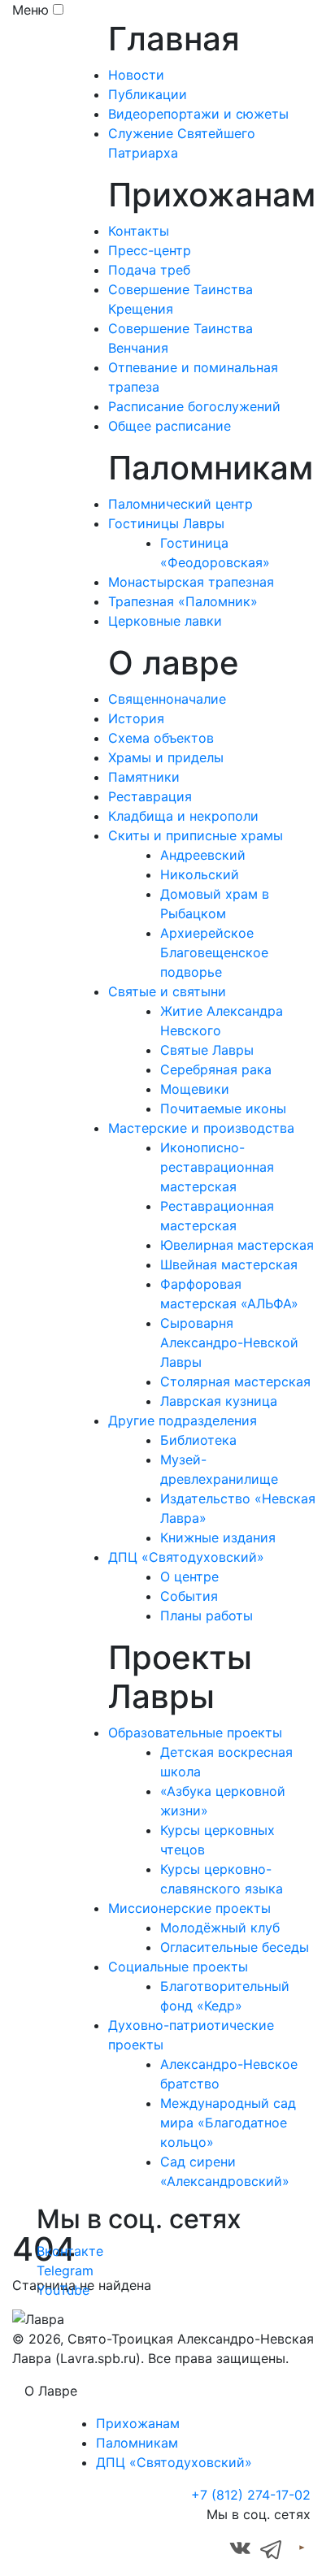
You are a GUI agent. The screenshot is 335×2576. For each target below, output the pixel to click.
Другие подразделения (183, 1420)
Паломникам (137, 2443)
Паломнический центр (181, 504)
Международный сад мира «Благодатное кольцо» (228, 2123)
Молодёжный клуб (220, 1928)
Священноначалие (167, 699)
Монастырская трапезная (191, 582)
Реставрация (150, 796)
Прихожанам (138, 2423)
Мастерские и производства (201, 1128)
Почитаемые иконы (223, 1108)
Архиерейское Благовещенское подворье (214, 952)
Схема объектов (161, 738)
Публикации (148, 94)
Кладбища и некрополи (183, 816)
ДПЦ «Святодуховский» (186, 1557)
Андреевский (203, 855)
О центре (189, 1576)
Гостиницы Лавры (166, 523)
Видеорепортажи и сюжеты (198, 114)
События (189, 1596)
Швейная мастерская (229, 1264)
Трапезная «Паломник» (183, 601)
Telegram (65, 2270)
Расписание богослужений (194, 406)
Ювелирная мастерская (237, 1245)
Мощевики (195, 1089)
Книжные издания (218, 1537)
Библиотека (198, 1440)
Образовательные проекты (195, 1733)
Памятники (144, 777)
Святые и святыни (167, 991)
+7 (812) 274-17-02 (251, 2495)
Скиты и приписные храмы (196, 835)
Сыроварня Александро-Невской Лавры (229, 1342)
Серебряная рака (216, 1069)
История (136, 718)
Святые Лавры (207, 1050)
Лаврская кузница (219, 1401)
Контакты (139, 231)
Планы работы (207, 1615)
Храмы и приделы (166, 757)
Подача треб (149, 270)
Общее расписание (170, 426)
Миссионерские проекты (189, 1908)
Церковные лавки (165, 621)
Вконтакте (70, 2251)
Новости (136, 75)
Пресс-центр (150, 250)
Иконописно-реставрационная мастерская (217, 1167)
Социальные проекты (178, 1967)
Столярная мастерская (235, 1381)
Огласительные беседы (235, 1947)
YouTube (63, 2290)
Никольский (200, 874)
